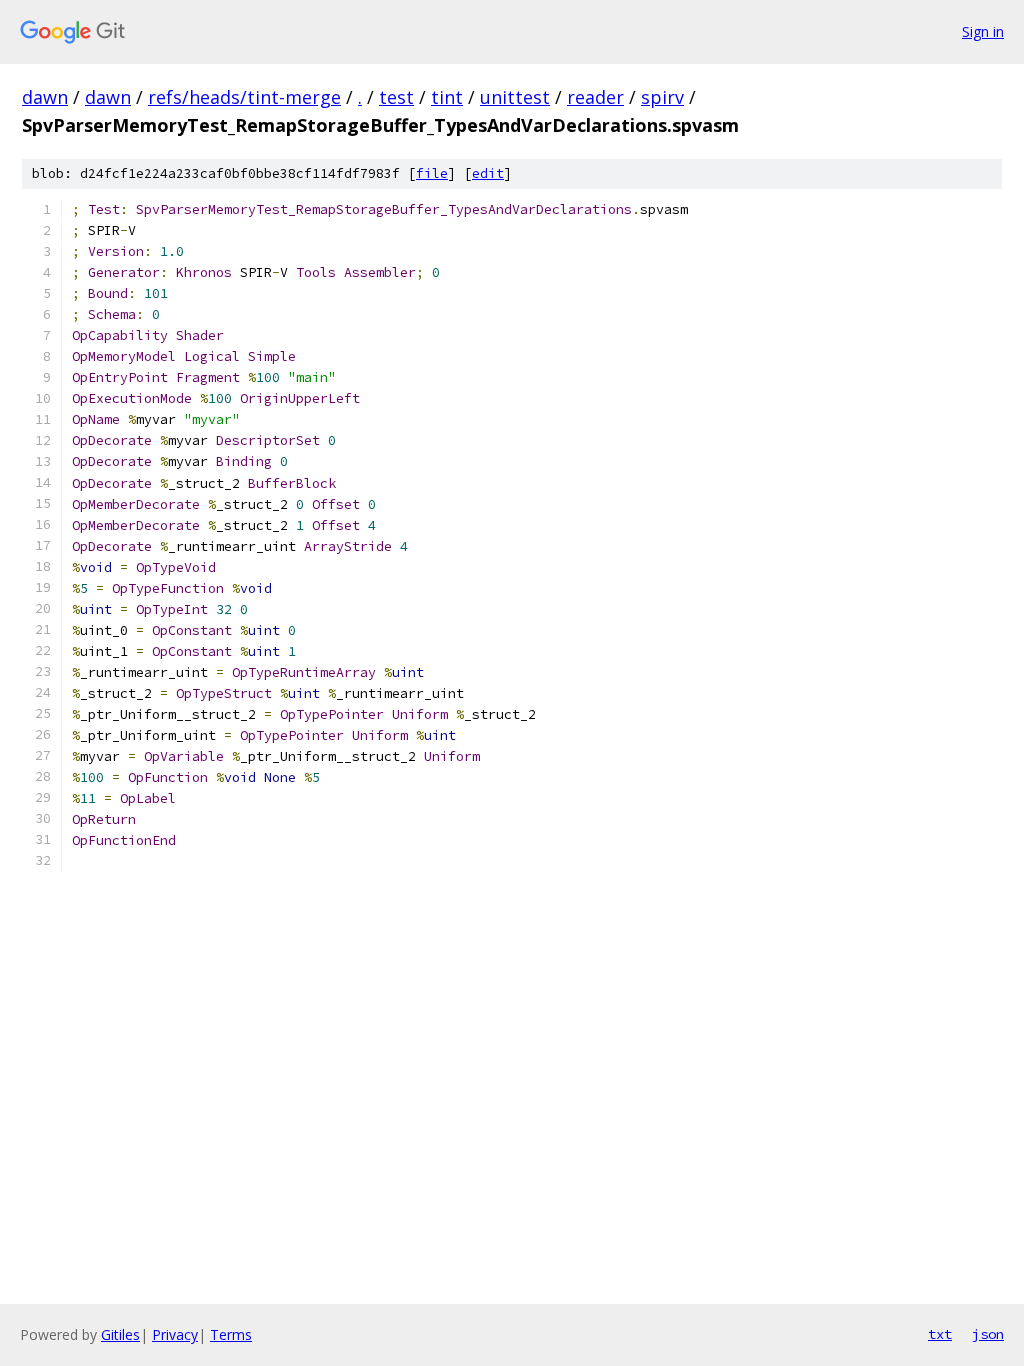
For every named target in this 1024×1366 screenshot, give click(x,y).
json (988, 1334)
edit (488, 173)
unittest (515, 97)
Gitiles (120, 1334)
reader (595, 97)
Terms (231, 1334)
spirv (662, 97)
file (432, 173)
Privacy (175, 1334)
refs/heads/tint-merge (244, 97)
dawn (45, 97)
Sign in (983, 31)
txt (940, 1334)
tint (447, 97)
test (396, 97)
